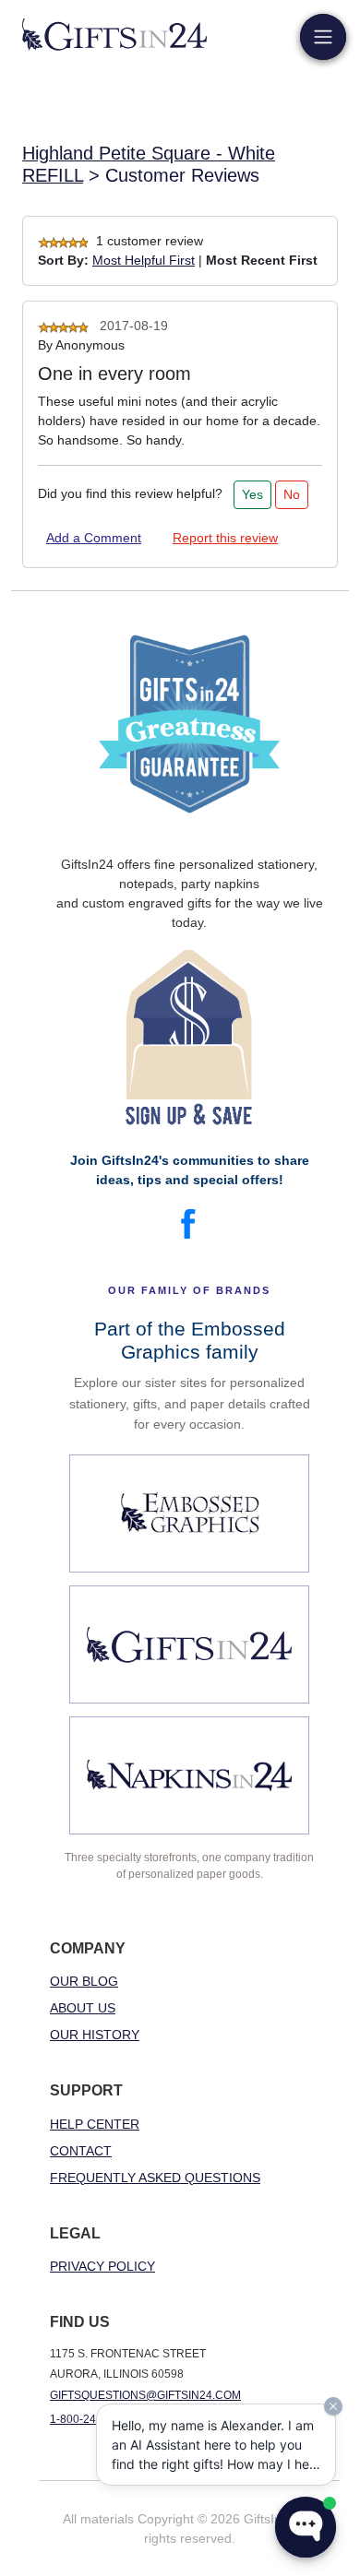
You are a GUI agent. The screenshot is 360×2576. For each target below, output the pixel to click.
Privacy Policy (102, 2266)
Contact (81, 2151)
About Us (83, 2008)
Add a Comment (94, 538)
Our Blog (84, 1981)
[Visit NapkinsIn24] (189, 1775)
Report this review (225, 538)
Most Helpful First (144, 260)
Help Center (95, 2124)
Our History (95, 2035)
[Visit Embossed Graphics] (189, 1514)
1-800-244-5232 (91, 2419)
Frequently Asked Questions (155, 2178)
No (292, 494)
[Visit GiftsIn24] (189, 1644)
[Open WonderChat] (306, 2527)
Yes (252, 494)
